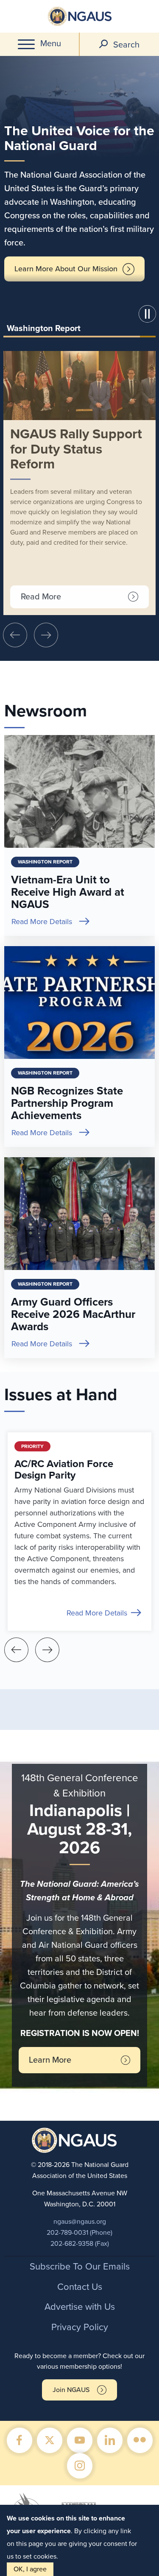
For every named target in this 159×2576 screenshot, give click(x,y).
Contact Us (80, 2287)
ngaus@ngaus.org (80, 2222)
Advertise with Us (80, 2307)
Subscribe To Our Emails (80, 2267)
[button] (149, 315)
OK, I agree (30, 2569)
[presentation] (15, 635)
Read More (41, 597)
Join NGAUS (71, 2390)
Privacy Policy (80, 2327)
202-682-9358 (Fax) (80, 2244)
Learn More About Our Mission (66, 269)
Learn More (50, 2060)
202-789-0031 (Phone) (79, 2233)
